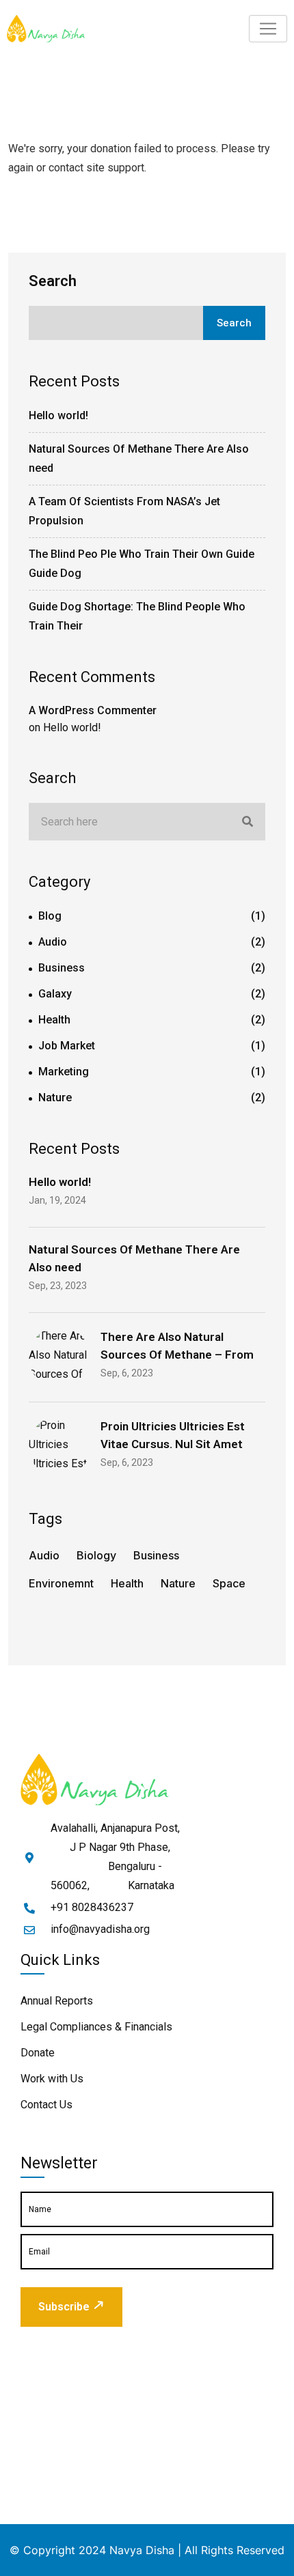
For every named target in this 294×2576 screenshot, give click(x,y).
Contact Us (46, 2105)
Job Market (67, 1046)
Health (54, 1020)
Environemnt (61, 1583)
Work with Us (52, 2079)
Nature (55, 1098)
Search (53, 281)
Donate (38, 2053)
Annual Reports (57, 2001)
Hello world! (58, 415)
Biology (96, 1555)
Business (62, 968)
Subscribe (64, 2307)
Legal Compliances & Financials (96, 2027)
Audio (53, 942)
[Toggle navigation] (268, 29)
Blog (50, 916)
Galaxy (55, 994)
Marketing (64, 1072)
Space (229, 1583)
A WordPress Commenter (93, 710)
